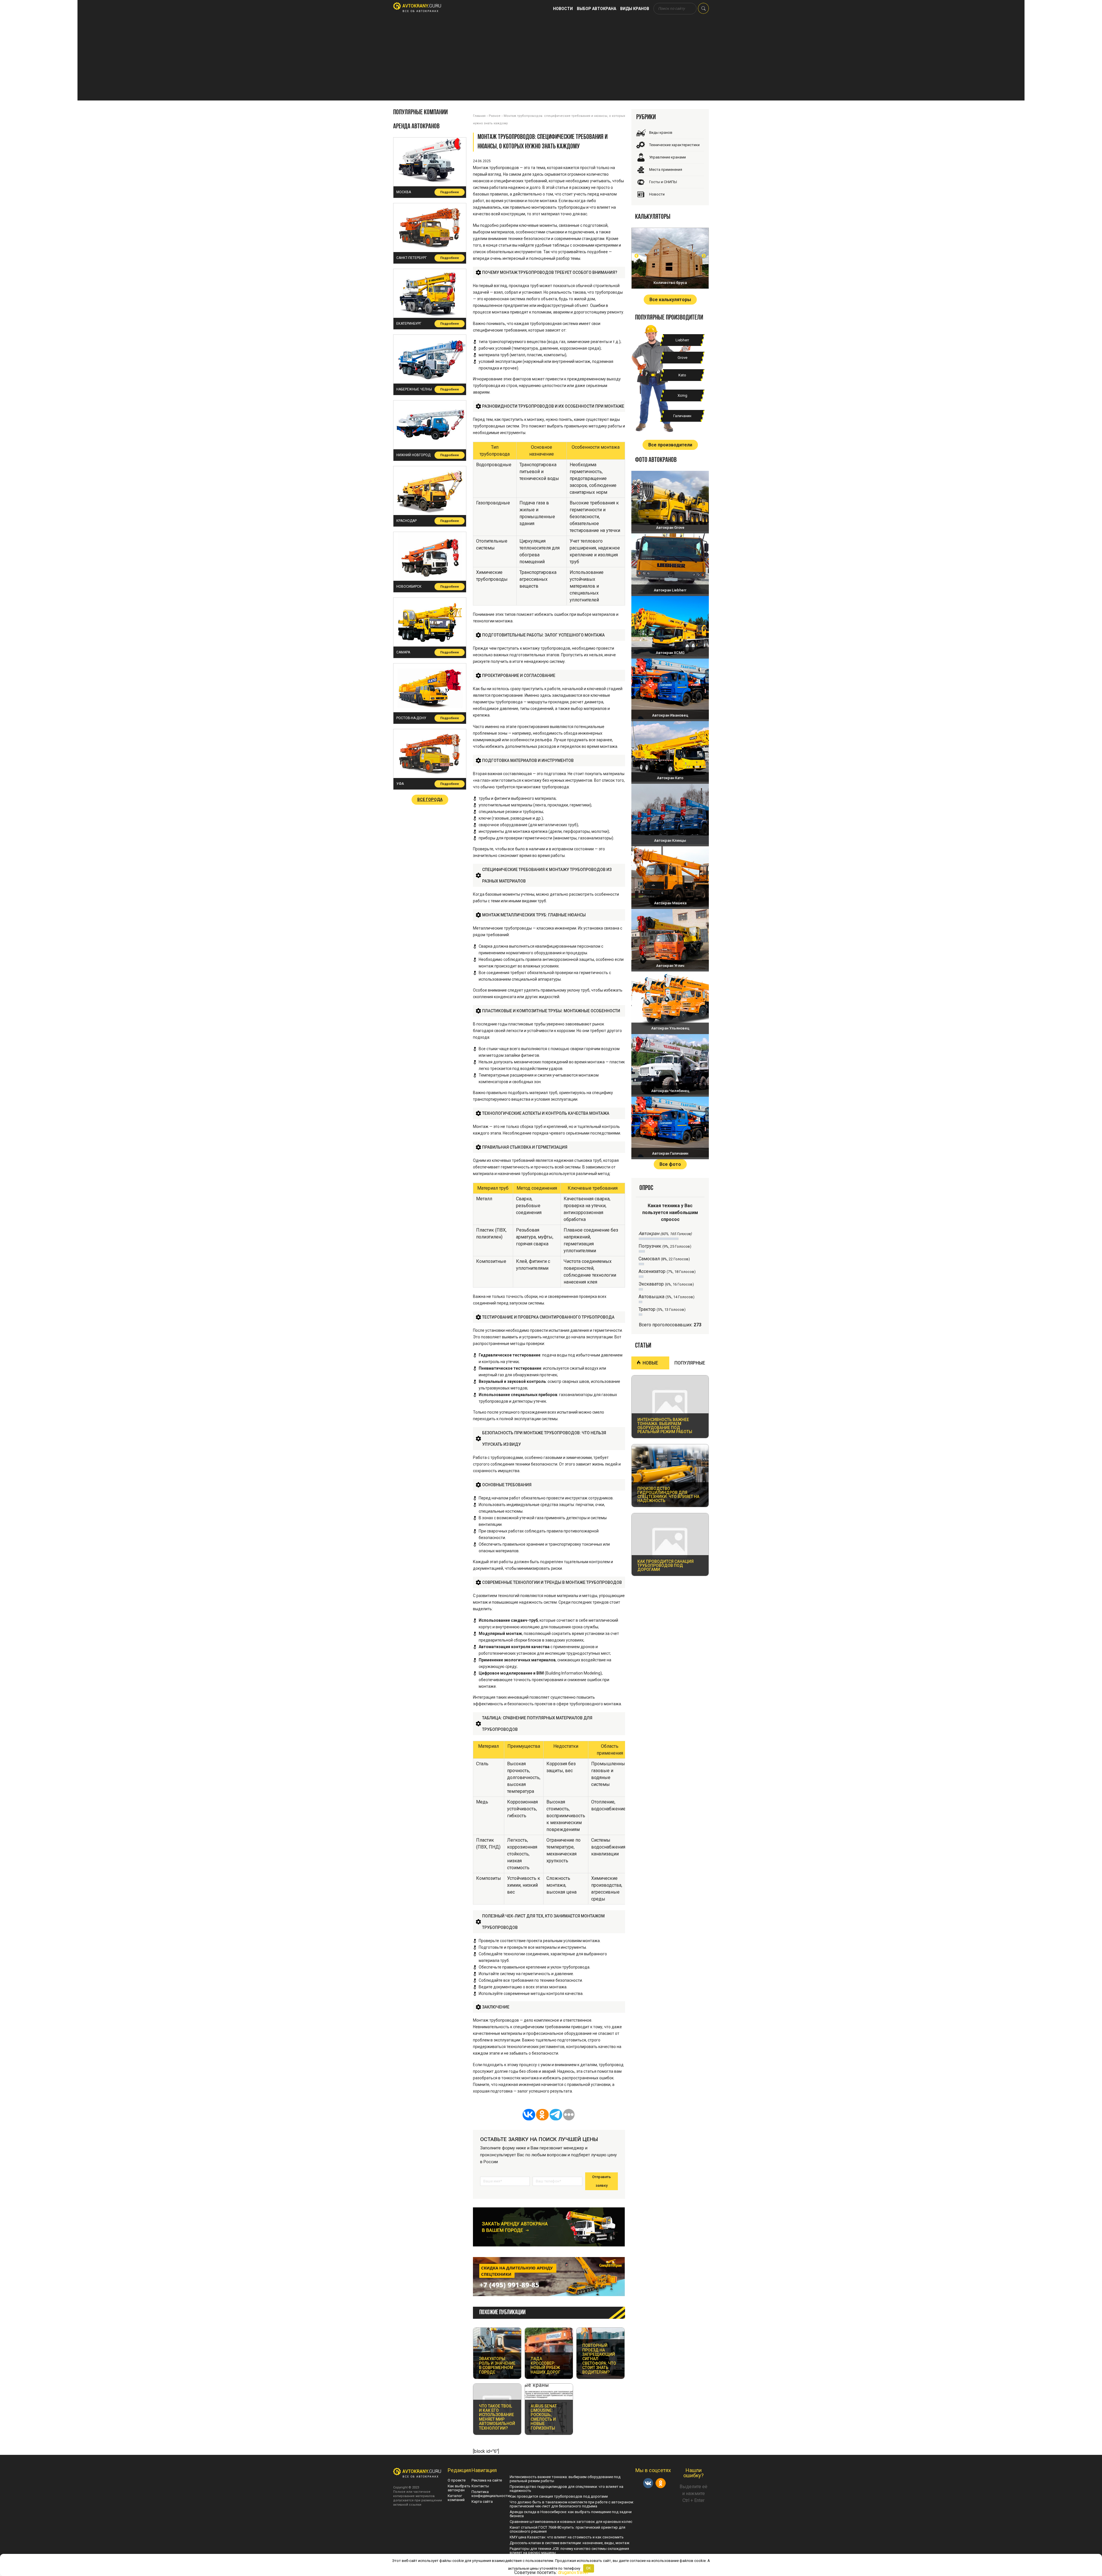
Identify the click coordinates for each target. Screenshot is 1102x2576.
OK (588, 2568)
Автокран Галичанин (670, 1153)
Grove (682, 358)
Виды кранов (635, 9)
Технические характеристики (674, 145)
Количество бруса (670, 283)
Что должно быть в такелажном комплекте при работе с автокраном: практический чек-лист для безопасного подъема (572, 2504)
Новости (563, 9)
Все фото (670, 1164)
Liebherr (682, 340)
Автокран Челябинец (670, 1091)
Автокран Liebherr (670, 590)
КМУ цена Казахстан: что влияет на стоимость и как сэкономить (567, 2537)
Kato (682, 375)
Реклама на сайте (487, 2480)
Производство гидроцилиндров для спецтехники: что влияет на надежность (566, 2489)
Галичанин (682, 416)
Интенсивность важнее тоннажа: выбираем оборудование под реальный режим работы (565, 2479)
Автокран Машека (670, 903)
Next (704, 256)
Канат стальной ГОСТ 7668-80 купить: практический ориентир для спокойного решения (568, 2529)
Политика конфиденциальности (491, 2494)
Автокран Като (670, 778)
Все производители (670, 445)
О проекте (457, 2480)
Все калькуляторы (670, 300)
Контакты (480, 2486)
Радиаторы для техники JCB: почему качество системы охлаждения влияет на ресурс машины (569, 2551)
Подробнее (450, 192)
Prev (637, 256)
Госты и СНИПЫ (663, 182)
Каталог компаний (456, 2498)
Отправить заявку (602, 2181)
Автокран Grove (670, 528)
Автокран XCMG (670, 653)
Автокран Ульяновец (670, 1028)
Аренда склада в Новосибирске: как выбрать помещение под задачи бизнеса (571, 2514)
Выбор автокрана (596, 9)
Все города (430, 800)
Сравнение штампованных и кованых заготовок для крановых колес (571, 2522)
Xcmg (682, 395)
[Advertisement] (551, 60)
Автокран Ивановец (670, 715)
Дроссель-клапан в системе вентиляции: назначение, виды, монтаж (570, 2543)
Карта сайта (482, 2502)
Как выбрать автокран (459, 2488)
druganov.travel (573, 2572)
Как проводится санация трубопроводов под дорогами (559, 2496)
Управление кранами (668, 157)
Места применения (666, 170)
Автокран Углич (670, 966)
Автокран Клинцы (670, 840)
